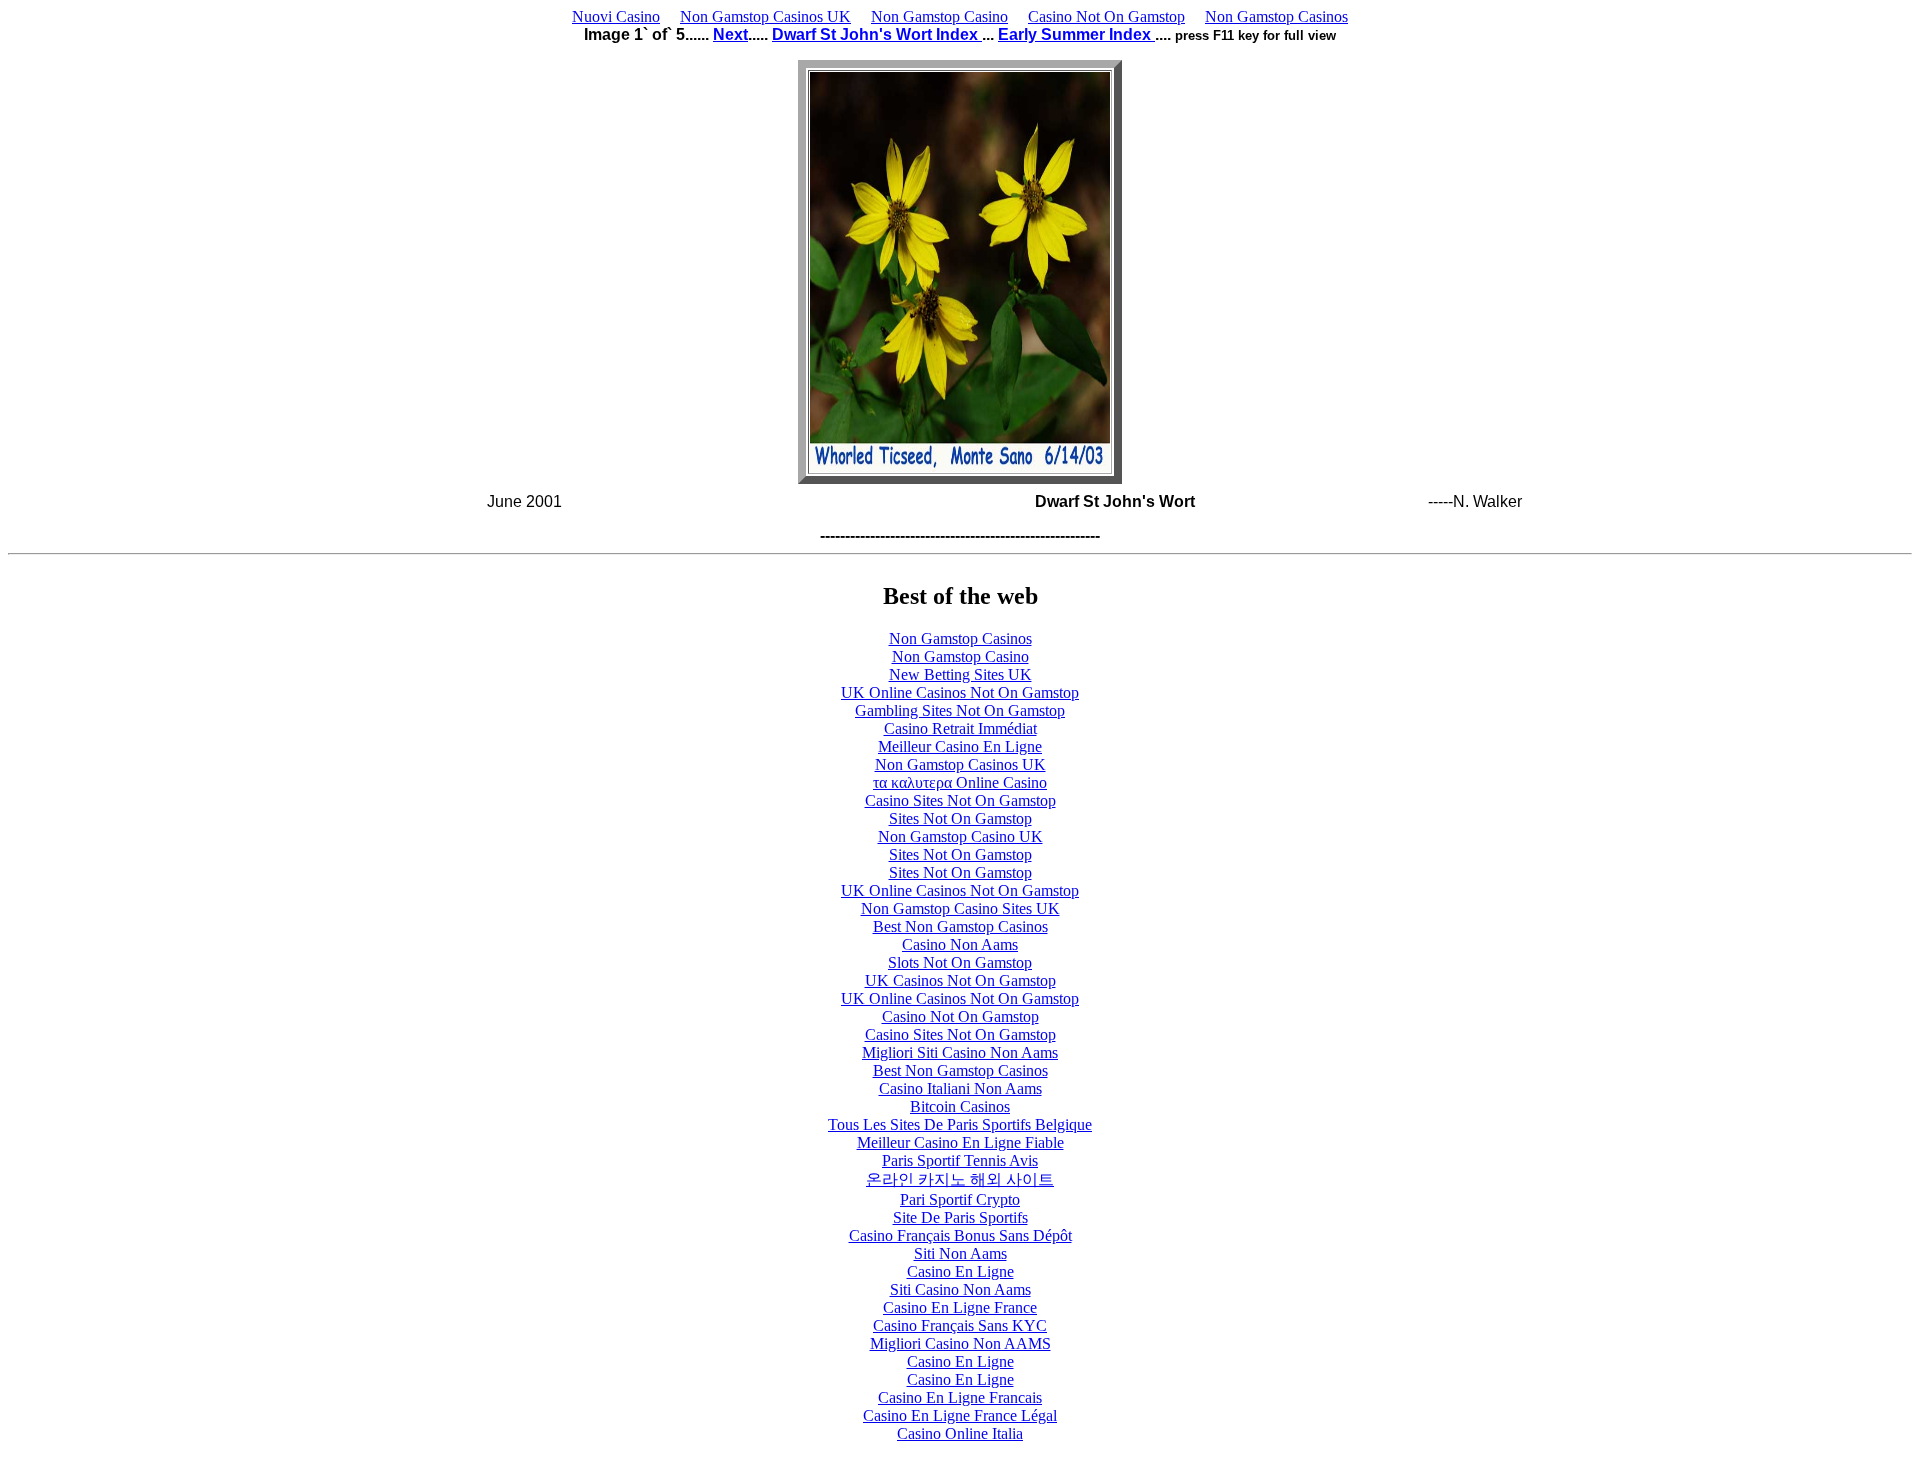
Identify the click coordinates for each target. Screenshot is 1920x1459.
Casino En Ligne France (960, 1307)
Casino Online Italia (960, 1433)
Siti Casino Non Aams (960, 1289)
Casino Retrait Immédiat (960, 728)
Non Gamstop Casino (939, 16)
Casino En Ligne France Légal (960, 1415)
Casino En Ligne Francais (960, 1397)
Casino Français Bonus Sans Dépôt (960, 1235)
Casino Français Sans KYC (960, 1325)
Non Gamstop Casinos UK (765, 16)
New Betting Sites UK (960, 674)
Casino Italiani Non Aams (960, 1088)
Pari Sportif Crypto (960, 1199)
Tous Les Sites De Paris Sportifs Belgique (960, 1124)
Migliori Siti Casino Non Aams (960, 1052)
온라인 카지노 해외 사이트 (960, 1179)
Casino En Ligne (960, 1271)
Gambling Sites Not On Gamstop (960, 710)
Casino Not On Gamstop (1106, 16)
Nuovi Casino (616, 16)
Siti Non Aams (960, 1253)
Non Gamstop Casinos (1276, 16)
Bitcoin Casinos (960, 1106)
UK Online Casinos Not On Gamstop (960, 692)
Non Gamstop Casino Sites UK (960, 908)
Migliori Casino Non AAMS (960, 1343)
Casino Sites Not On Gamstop (960, 800)
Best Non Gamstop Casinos (960, 926)
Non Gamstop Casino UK (960, 836)
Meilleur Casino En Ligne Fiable (960, 1142)
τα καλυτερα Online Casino (960, 782)
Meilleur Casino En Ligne (960, 746)
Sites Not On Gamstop (960, 818)
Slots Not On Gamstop (960, 962)
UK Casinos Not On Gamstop (960, 980)
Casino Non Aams (960, 944)
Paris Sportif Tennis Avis (960, 1160)
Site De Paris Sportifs (960, 1217)
